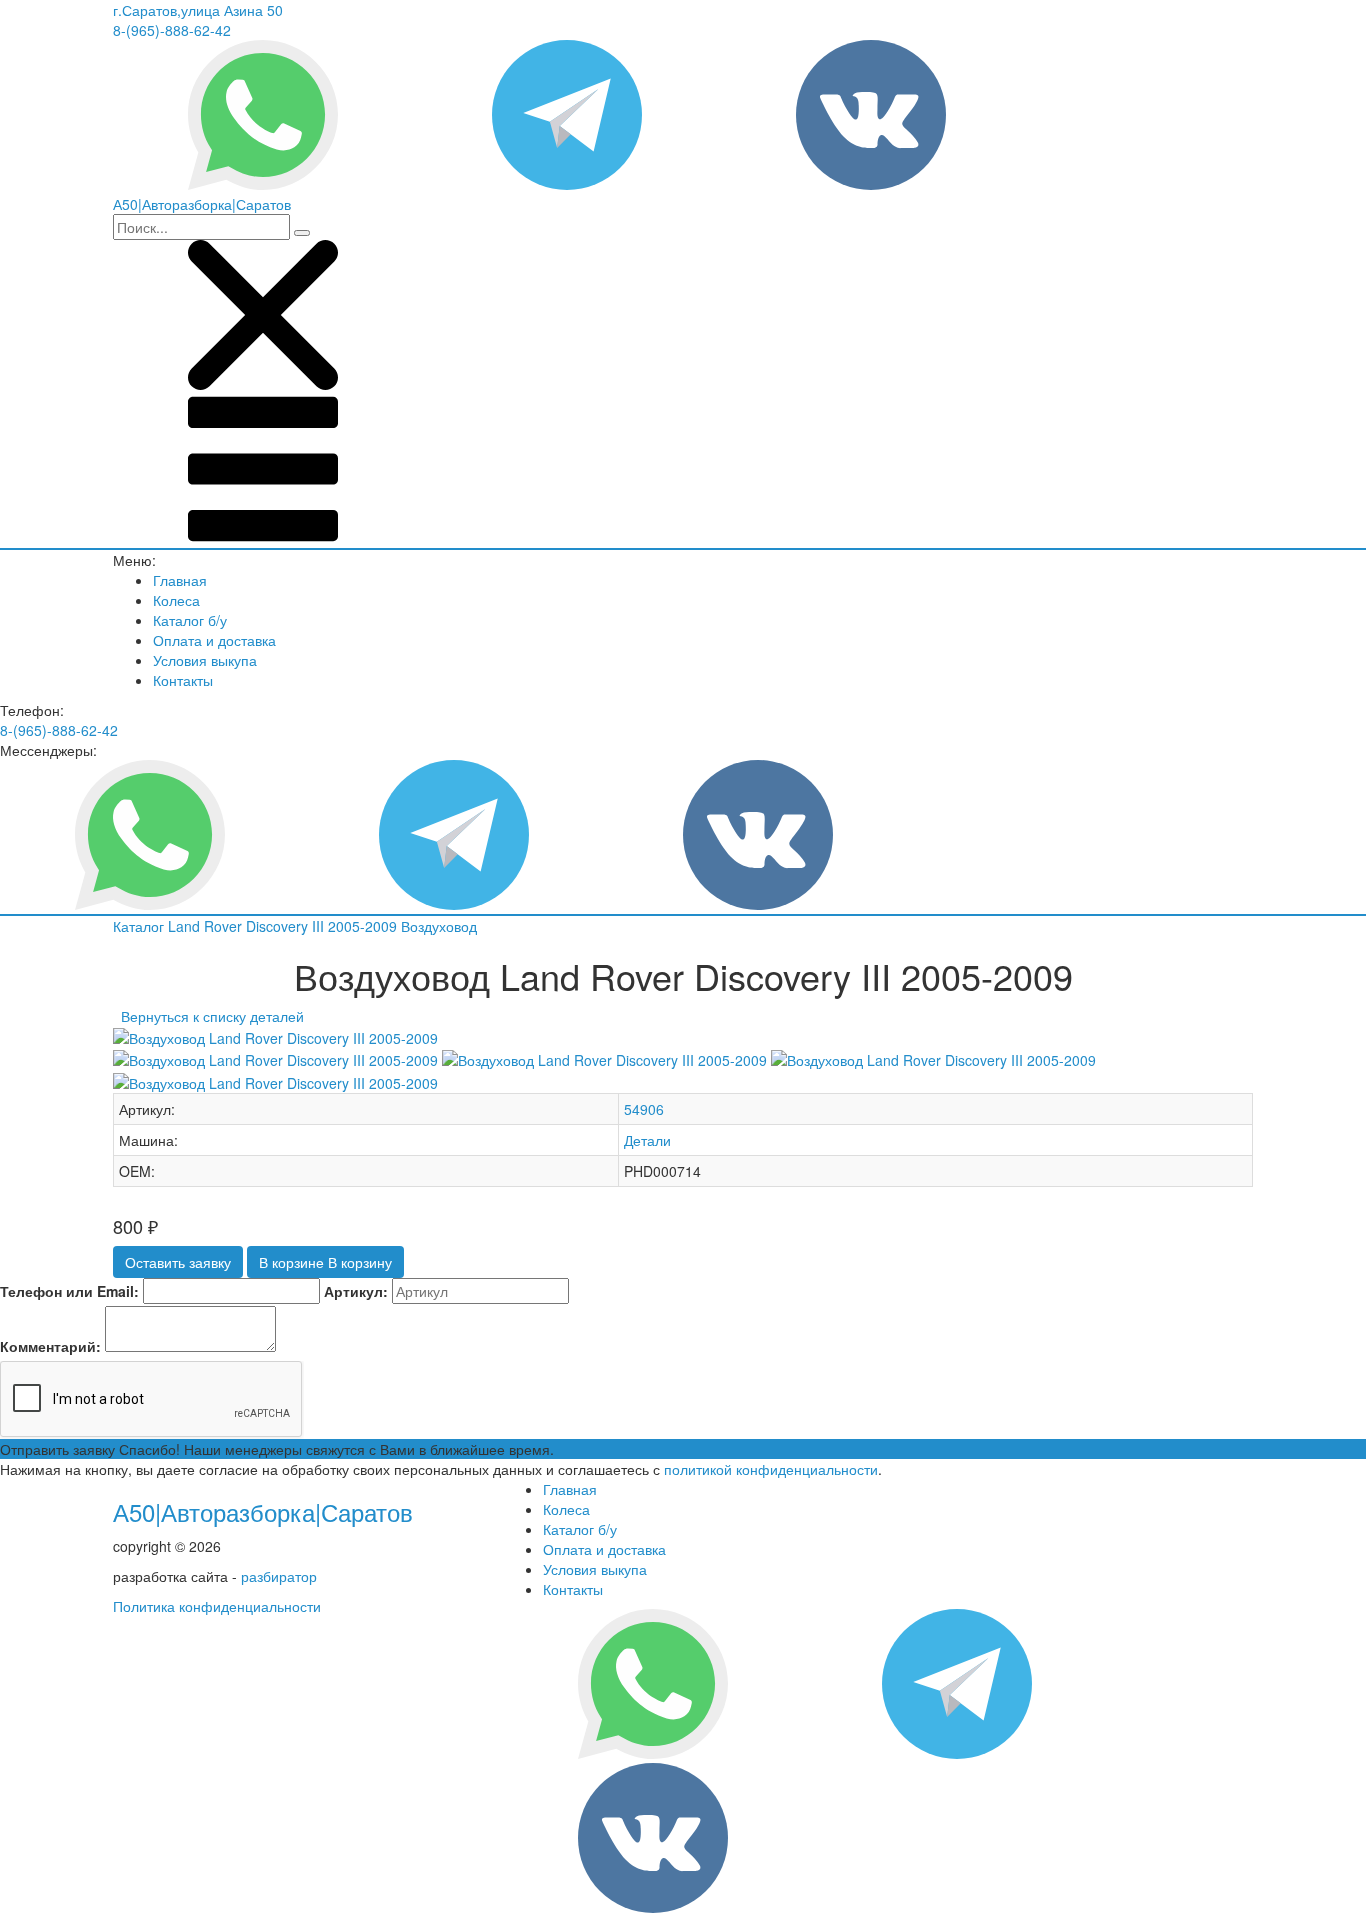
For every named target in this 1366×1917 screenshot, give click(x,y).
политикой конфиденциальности (771, 1469)
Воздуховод (439, 926)
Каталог (140, 926)
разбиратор (279, 1576)
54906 (644, 1109)
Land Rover (207, 926)
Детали (647, 1140)
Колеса (176, 600)
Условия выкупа (205, 660)
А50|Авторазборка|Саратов (263, 1511)
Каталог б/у (190, 620)
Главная (180, 580)
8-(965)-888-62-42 (172, 30)
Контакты (183, 680)
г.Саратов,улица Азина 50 (198, 10)
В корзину (325, 1262)
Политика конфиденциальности (217, 1606)
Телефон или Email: (69, 1291)
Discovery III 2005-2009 (323, 926)
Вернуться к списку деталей (208, 1016)
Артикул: (356, 1291)
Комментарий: (50, 1346)
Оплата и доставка (214, 640)
